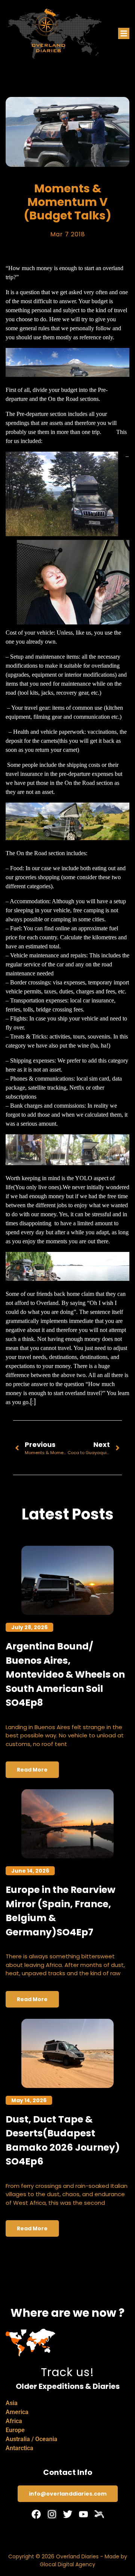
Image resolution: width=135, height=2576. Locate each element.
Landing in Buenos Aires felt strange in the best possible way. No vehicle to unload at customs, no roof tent (65, 1735)
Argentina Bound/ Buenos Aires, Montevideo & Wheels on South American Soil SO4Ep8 (65, 1674)
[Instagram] (52, 2514)
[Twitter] (68, 2514)
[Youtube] (83, 2514)
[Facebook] (36, 2514)
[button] (124, 33)
